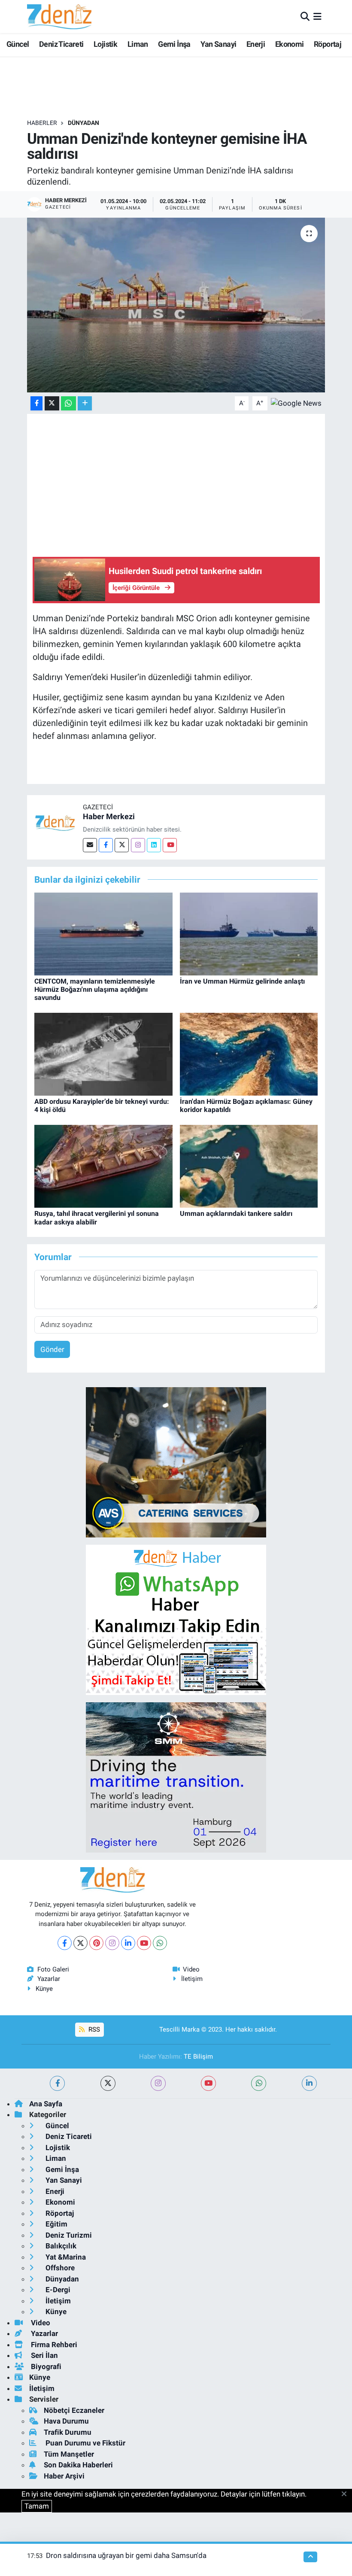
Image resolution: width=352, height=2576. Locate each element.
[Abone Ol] (296, 403)
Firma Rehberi (53, 2345)
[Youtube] (170, 845)
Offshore (59, 2268)
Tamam (37, 2506)
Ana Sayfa (46, 2104)
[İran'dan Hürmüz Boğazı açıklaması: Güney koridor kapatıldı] (249, 1054)
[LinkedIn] (128, 1943)
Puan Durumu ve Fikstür (85, 2443)
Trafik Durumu (68, 2432)
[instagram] (158, 2083)
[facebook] (57, 2083)
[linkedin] (309, 2083)
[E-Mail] (90, 845)
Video (191, 1969)
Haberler (42, 123)
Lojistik (105, 44)
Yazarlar (49, 1979)
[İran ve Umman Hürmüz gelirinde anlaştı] (249, 933)
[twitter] (108, 2083)
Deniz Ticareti (61, 44)
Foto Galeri (53, 1969)
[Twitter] (122, 845)
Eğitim (56, 2224)
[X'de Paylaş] (52, 403)
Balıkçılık (60, 2246)
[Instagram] (138, 845)
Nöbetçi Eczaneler (74, 2410)
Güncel (18, 44)
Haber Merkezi (109, 816)
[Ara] (305, 16)
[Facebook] (106, 845)
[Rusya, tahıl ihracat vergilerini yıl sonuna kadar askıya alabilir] (103, 1166)
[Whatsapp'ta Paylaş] (68, 403)
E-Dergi (57, 2290)
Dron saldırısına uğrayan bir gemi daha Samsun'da (126, 2555)
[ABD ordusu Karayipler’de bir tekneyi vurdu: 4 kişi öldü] (103, 1054)
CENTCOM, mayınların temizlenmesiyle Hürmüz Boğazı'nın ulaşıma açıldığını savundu (95, 989)
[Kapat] (347, 2494)
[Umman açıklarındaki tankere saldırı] (249, 1166)
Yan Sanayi (218, 44)
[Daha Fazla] (85, 403)
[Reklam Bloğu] (176, 1462)
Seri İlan (44, 2355)
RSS (93, 2029)
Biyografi (45, 2366)
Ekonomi (290, 44)
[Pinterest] (96, 1943)
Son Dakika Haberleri (78, 2465)
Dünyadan (83, 123)
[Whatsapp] (160, 1943)
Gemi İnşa (174, 44)
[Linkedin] (154, 845)
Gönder (52, 1349)
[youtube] (208, 2083)
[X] (80, 1943)
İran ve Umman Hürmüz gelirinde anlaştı (242, 981)
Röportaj (328, 44)
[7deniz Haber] (59, 17)
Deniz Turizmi (68, 2235)
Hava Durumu (66, 2421)
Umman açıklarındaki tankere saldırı (236, 1214)
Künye (44, 1989)
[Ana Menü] (317, 16)
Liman (138, 44)
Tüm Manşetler (69, 2454)
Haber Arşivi (64, 2476)
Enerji (256, 44)
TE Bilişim (198, 2057)
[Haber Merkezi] (55, 822)
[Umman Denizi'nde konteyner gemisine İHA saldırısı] (176, 305)
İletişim (192, 1979)
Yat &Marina (65, 2257)
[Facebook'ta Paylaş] (36, 403)
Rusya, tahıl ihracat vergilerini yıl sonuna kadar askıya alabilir (97, 1218)
